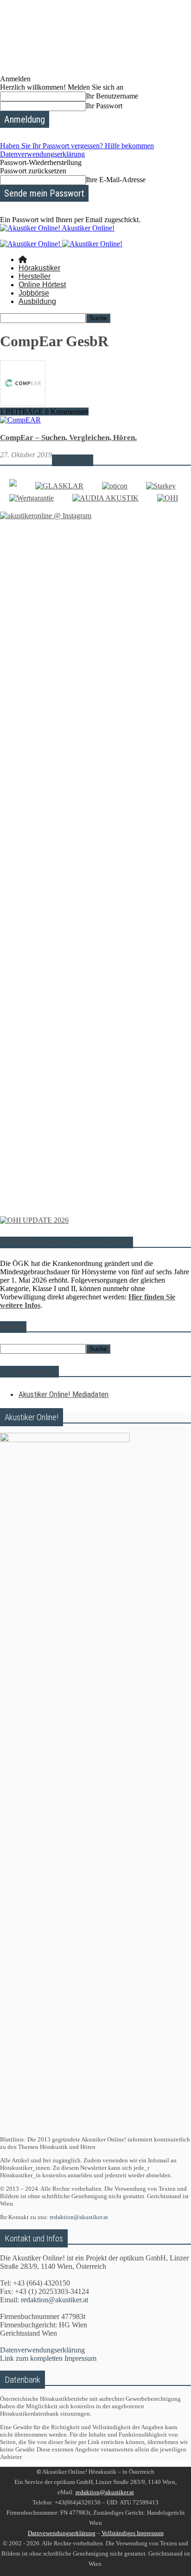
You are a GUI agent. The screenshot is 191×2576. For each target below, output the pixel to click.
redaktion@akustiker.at (79, 2217)
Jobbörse (34, 293)
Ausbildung (37, 301)
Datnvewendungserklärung (62, 2533)
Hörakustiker (39, 268)
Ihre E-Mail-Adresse (116, 180)
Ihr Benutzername (112, 96)
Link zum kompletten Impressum (48, 2358)
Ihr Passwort (104, 106)
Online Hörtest (42, 285)
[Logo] (31, 244)
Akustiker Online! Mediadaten (64, 1394)
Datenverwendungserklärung (42, 154)
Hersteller (35, 276)
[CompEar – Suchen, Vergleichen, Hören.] (20, 420)
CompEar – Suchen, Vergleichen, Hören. (68, 438)
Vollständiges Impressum (133, 2533)
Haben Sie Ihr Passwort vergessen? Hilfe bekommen (77, 146)
